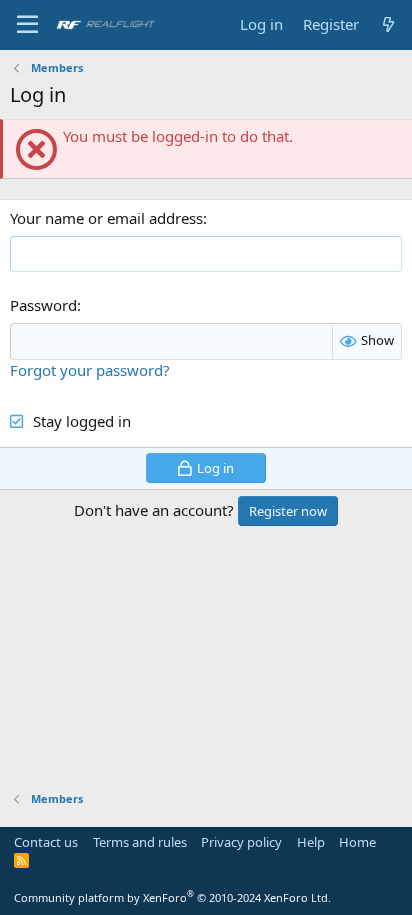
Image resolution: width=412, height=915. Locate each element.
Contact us (46, 842)
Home (357, 842)
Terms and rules (140, 842)
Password (43, 305)
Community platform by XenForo (172, 897)
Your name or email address (106, 218)
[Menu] (27, 25)
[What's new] (388, 24)
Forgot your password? (90, 370)
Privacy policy (241, 842)
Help (311, 842)
